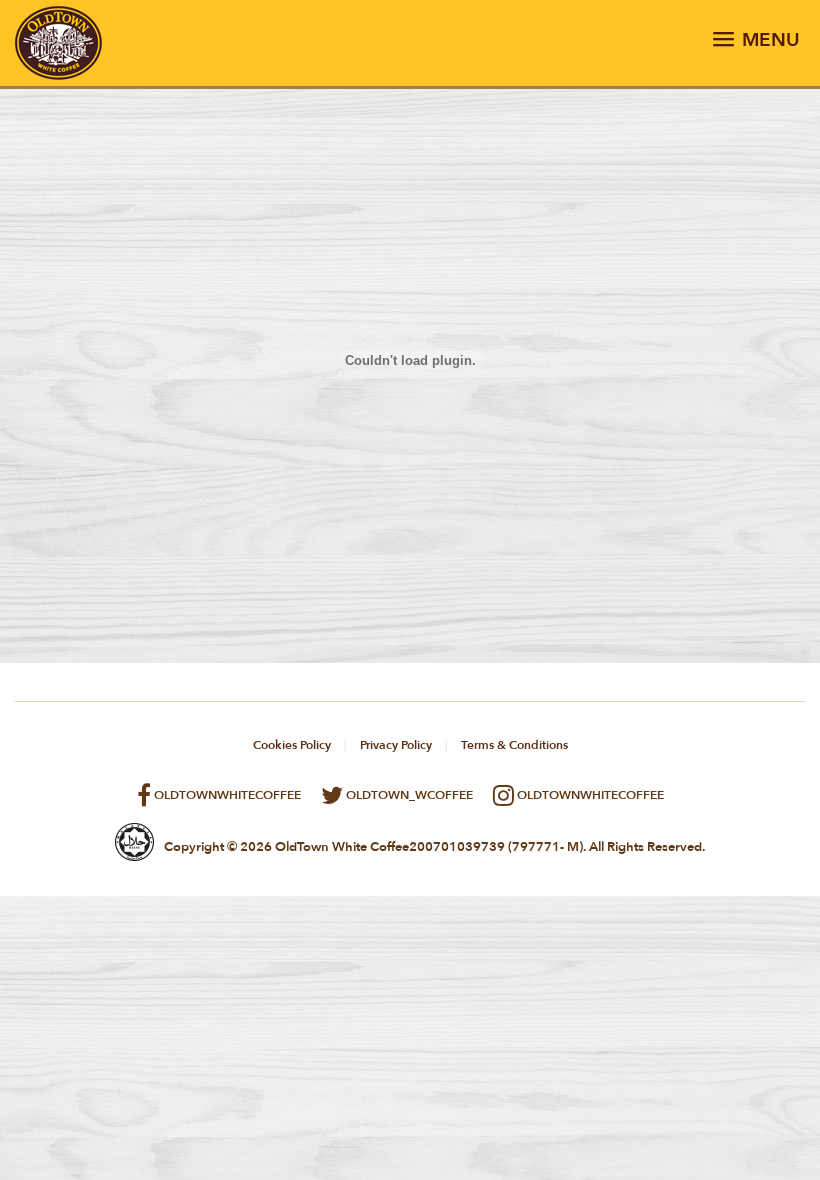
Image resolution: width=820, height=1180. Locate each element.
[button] (756, 43)
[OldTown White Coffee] (58, 76)
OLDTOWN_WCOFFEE (408, 795)
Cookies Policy (292, 745)
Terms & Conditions (514, 745)
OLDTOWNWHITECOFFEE (226, 795)
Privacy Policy (396, 745)
